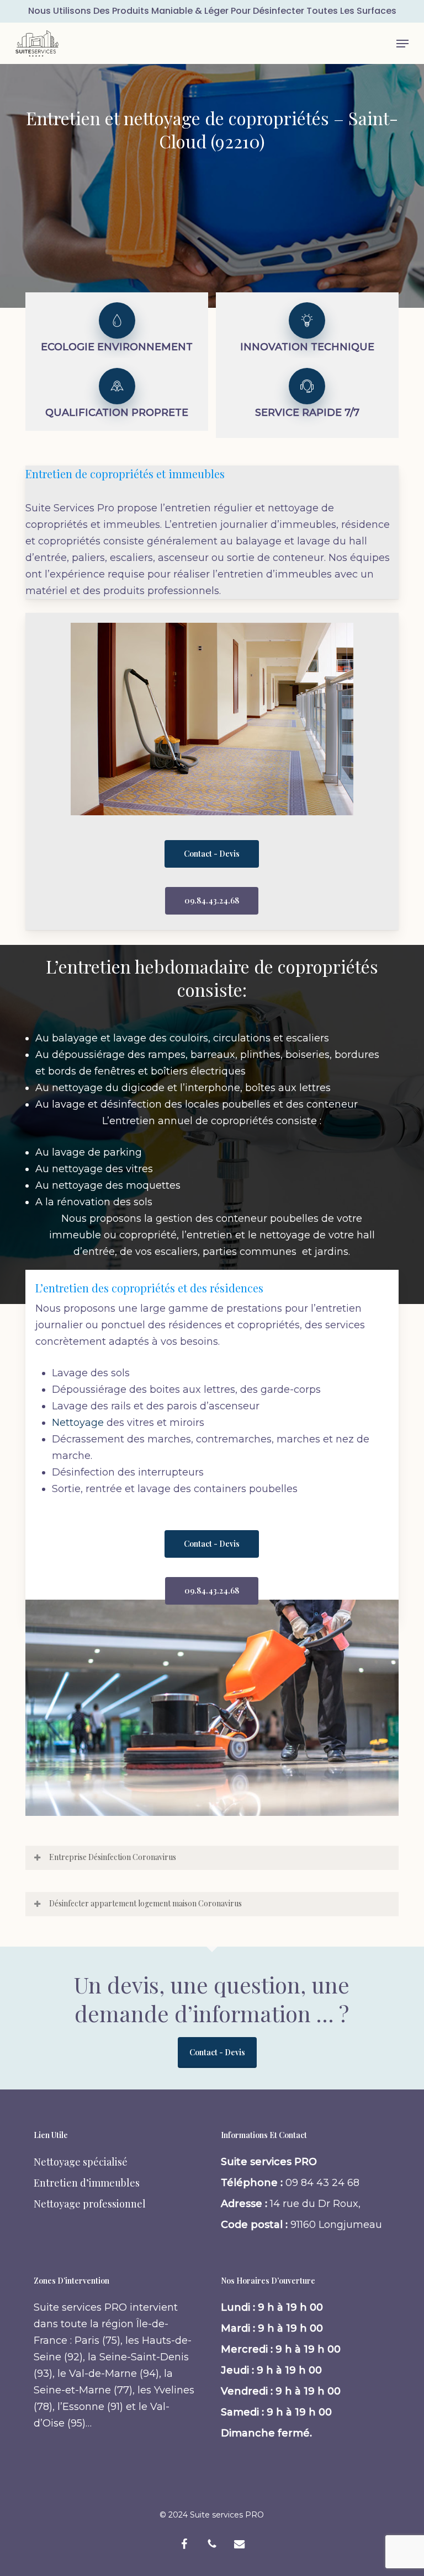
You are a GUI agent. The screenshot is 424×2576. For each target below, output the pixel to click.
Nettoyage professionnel (90, 2204)
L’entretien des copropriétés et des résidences (149, 1288)
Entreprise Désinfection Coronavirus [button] (113, 1857)
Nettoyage (78, 1423)
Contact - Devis (217, 2052)
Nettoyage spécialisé (81, 2162)
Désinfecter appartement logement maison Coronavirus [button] (145, 1903)
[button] (402, 44)
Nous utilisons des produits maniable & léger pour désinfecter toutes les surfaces (212, 11)
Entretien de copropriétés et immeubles (125, 474)
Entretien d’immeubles (87, 2183)
